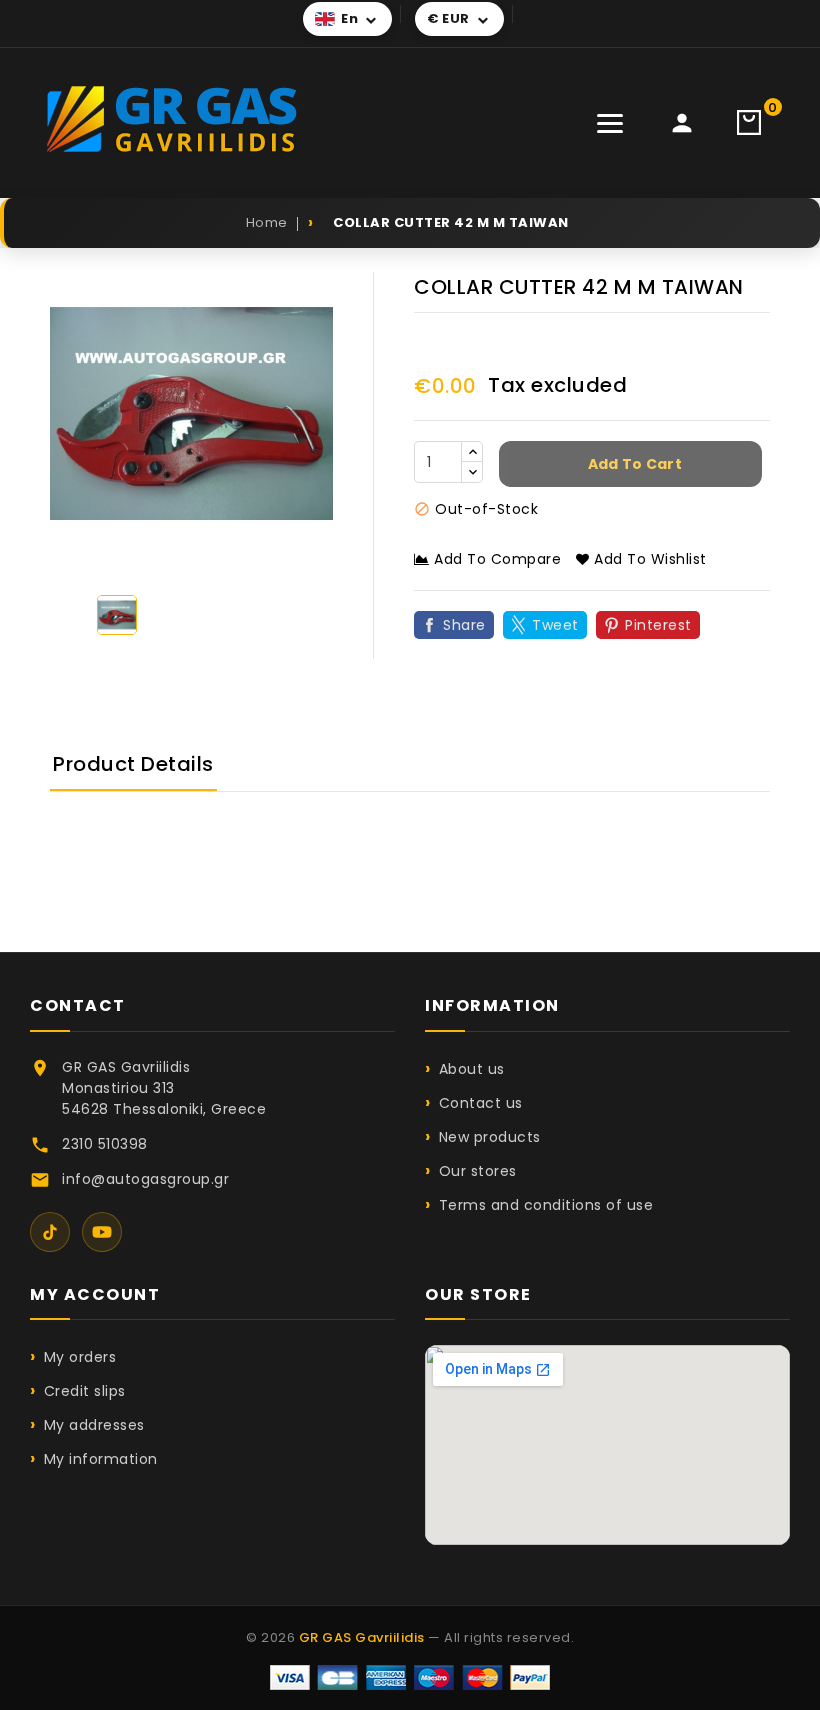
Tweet (555, 625)
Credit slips (85, 1391)
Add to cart (633, 464)
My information (101, 1459)
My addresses (94, 1425)
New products (490, 1137)
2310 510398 (105, 1144)
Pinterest (658, 625)
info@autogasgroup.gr (145, 1179)
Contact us (481, 1103)
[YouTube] (102, 1232)
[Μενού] (610, 123)
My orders (80, 1357)
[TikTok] (50, 1232)
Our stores (478, 1171)
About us (472, 1069)
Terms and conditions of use (546, 1205)
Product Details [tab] (133, 764)
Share (464, 625)
